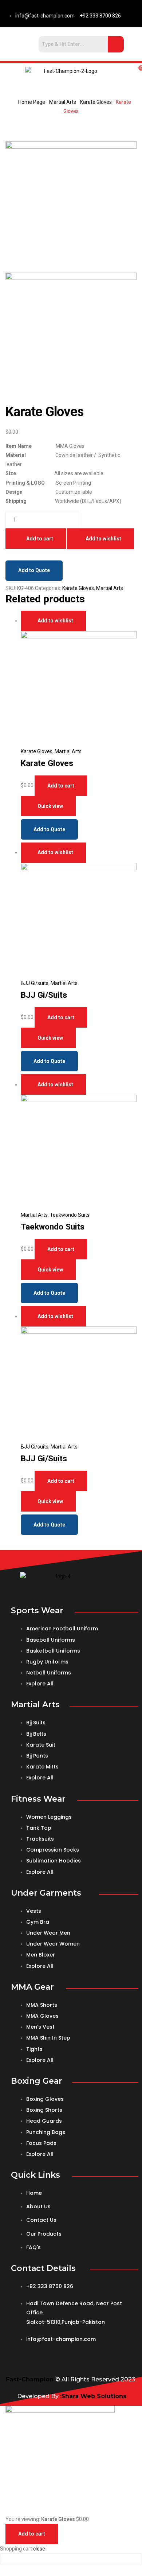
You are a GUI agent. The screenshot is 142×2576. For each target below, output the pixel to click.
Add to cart (40, 539)
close (39, 2549)
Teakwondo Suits (70, 1215)
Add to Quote (34, 570)
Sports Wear (37, 1611)
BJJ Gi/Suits (44, 995)
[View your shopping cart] (131, 71)
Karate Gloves (96, 102)
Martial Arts (63, 102)
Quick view (50, 806)
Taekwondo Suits (53, 1227)
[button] (11, 71)
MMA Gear (32, 1987)
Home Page (32, 102)
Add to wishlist (103, 539)
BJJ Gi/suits (35, 983)
